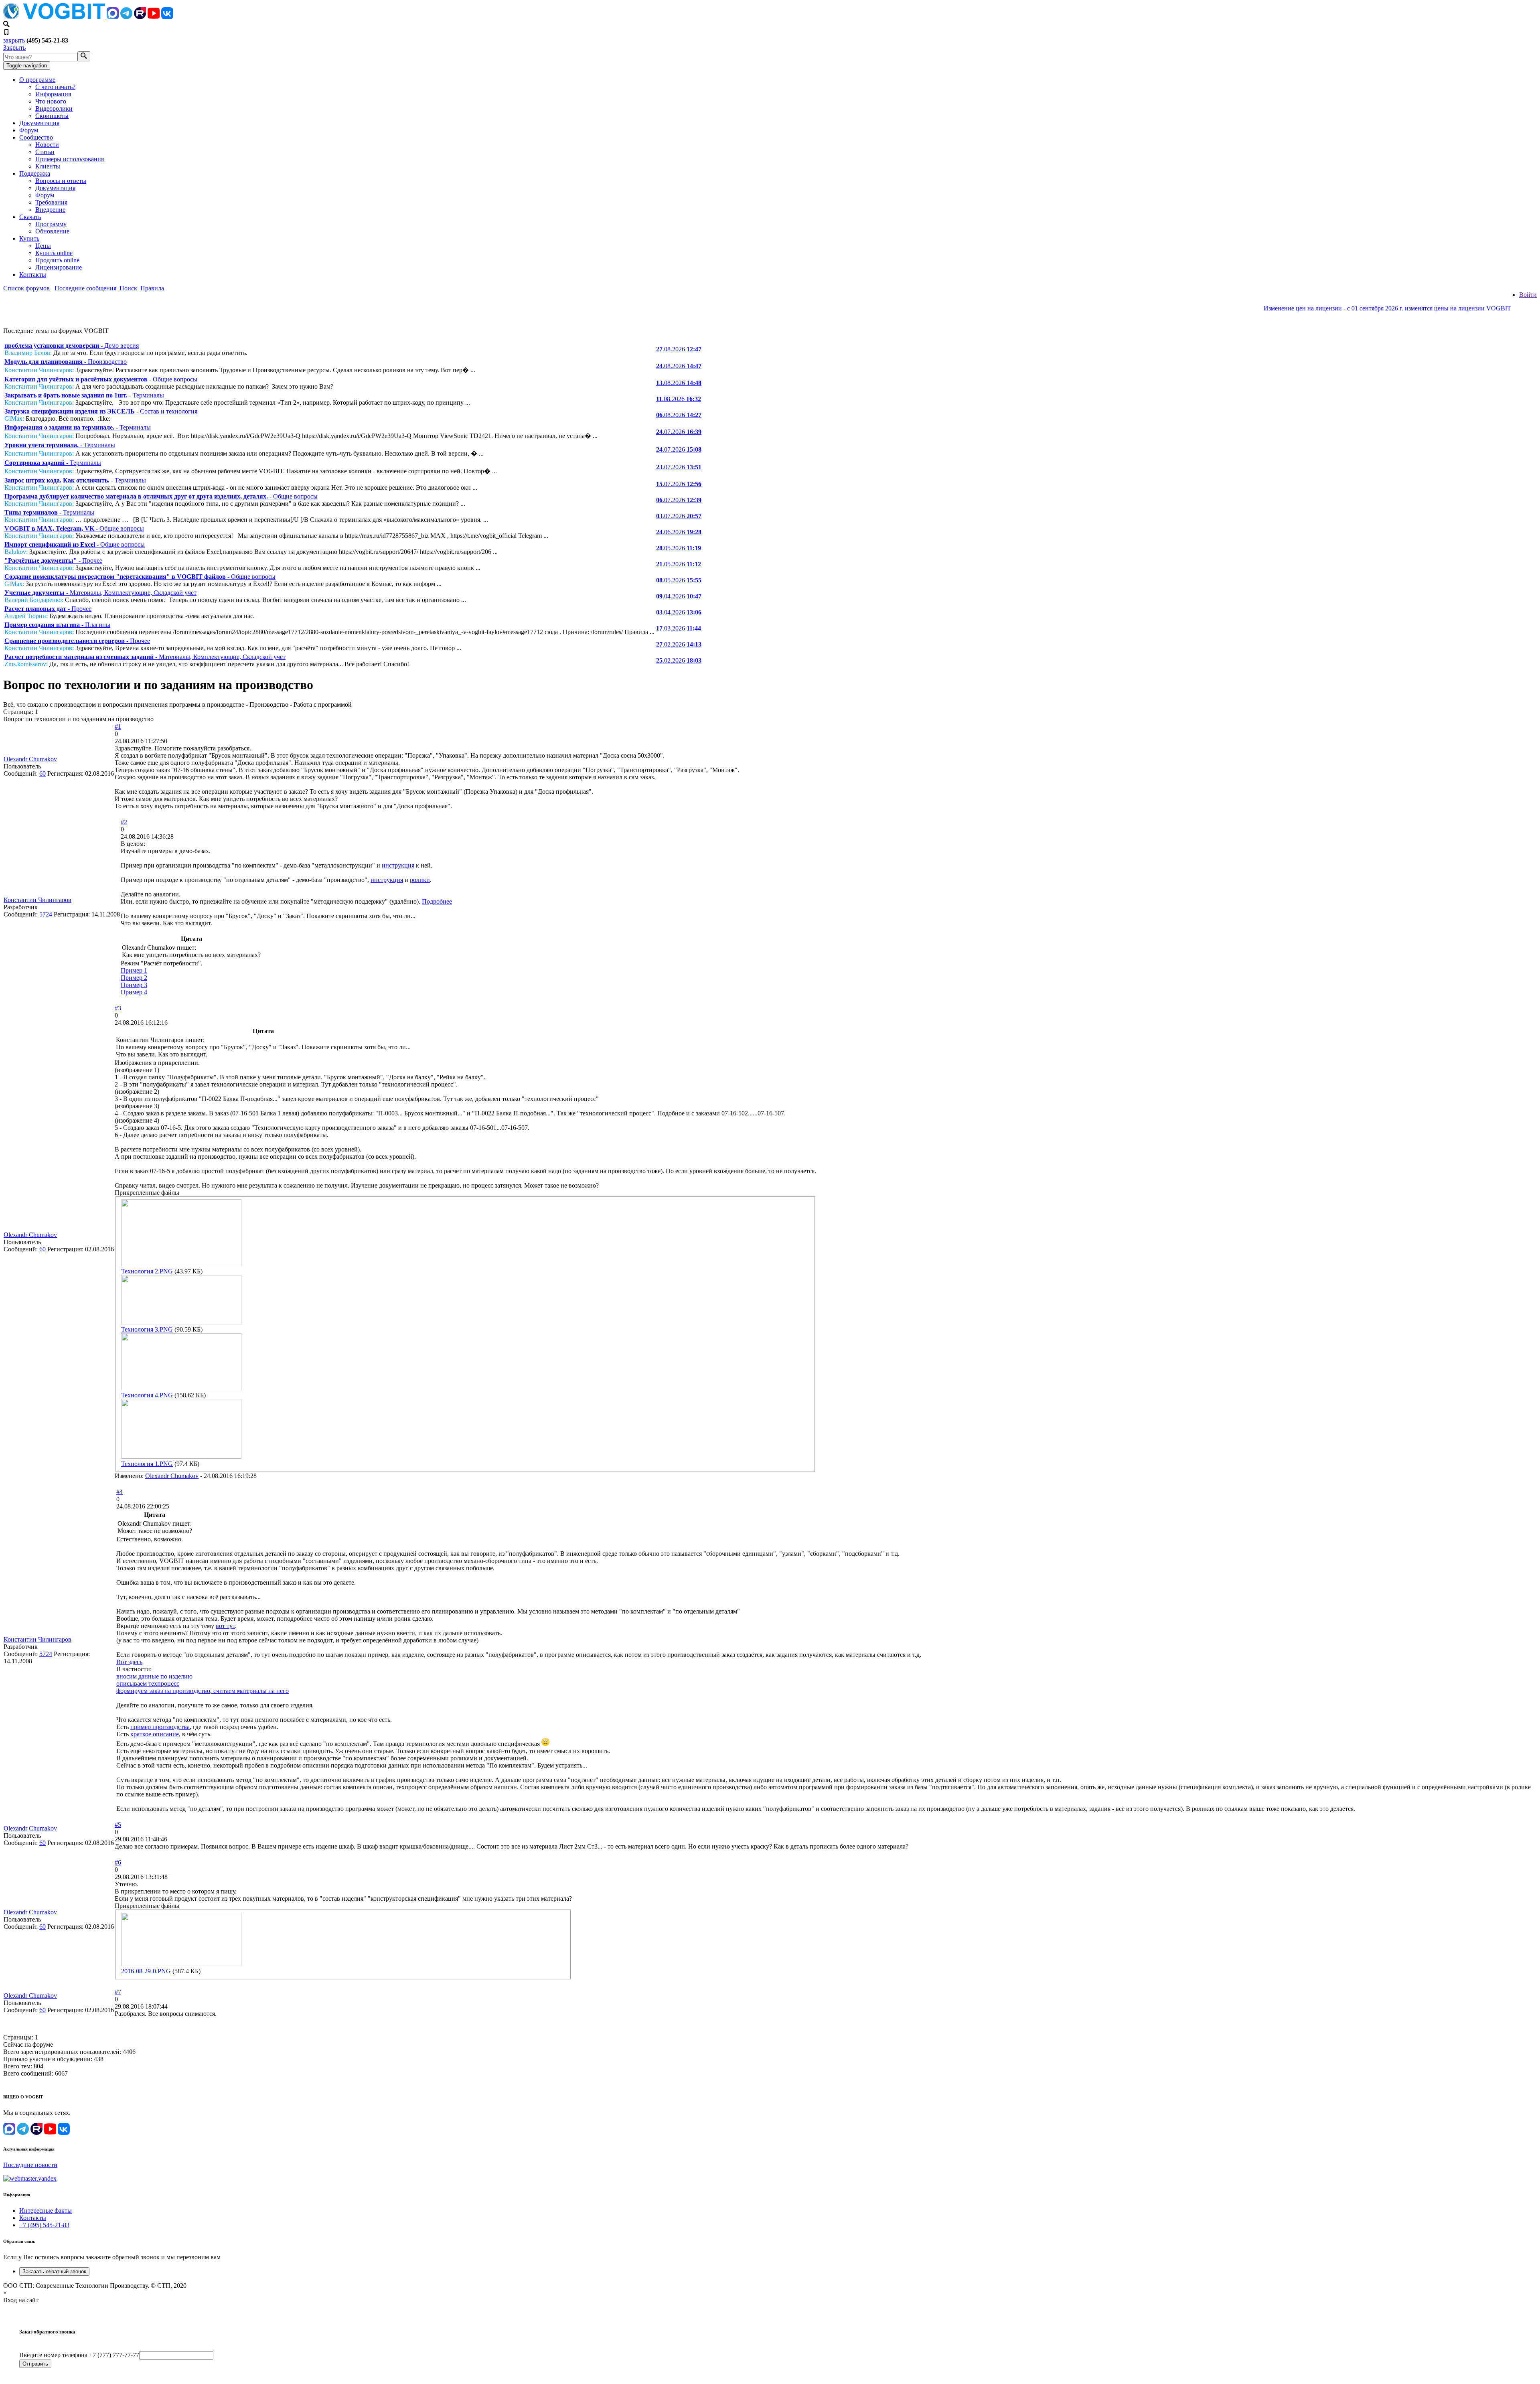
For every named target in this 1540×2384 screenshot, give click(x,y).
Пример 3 (134, 985)
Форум (29, 130)
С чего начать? (55, 87)
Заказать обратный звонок (54, 2271)
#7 (118, 1992)
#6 (118, 1862)
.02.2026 (679, 644)
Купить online (54, 253)
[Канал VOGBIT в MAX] (113, 17)
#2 (124, 822)
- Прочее (53, 561)
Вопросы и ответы (61, 181)
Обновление (52, 231)
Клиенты (48, 166)
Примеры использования (70, 159)
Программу (51, 224)
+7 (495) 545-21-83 (44, 2225)
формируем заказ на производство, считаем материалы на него (203, 1691)
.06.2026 (679, 532)
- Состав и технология (101, 411)
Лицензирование (59, 267)
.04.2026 (679, 596)
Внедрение (50, 210)
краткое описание (155, 1734)
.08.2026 (679, 349)
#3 (118, 1008)
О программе (37, 80)
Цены (43, 246)
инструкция (398, 865)
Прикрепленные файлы (147, 1193)
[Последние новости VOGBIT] (770, 317)
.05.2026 (679, 548)
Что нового (51, 101)
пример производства (160, 1727)
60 (43, 773)
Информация (53, 94)
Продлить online (57, 260)
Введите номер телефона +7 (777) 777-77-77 (79, 2355)
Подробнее (437, 901)
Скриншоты (52, 116)
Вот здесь (129, 1662)
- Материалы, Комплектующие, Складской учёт (100, 593)
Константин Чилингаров (37, 900)
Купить (29, 238)
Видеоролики (54, 108)
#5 (118, 1825)
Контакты (33, 275)
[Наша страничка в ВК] (167, 17)
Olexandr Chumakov (30, 759)
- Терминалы (84, 395)
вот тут (225, 1626)
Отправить (35, 2364)
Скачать (30, 217)
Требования (51, 202)
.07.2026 (679, 432)
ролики (420, 880)
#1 (118, 727)
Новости (47, 145)
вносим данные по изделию (154, 1676)
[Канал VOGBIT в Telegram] (126, 17)
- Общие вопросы (101, 379)
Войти (1528, 295)
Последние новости (30, 2165)
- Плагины (57, 625)
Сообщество (36, 137)
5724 (46, 914)
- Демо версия (72, 346)
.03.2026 (679, 628)
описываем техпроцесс (148, 1684)
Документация (39, 123)
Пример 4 (134, 992)
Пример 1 (134, 970)
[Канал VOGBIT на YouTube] (154, 17)
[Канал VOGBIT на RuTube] (140, 17)
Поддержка (35, 173)
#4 (120, 1492)
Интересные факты (46, 2211)
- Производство (66, 362)
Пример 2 (134, 978)
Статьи (45, 152)
